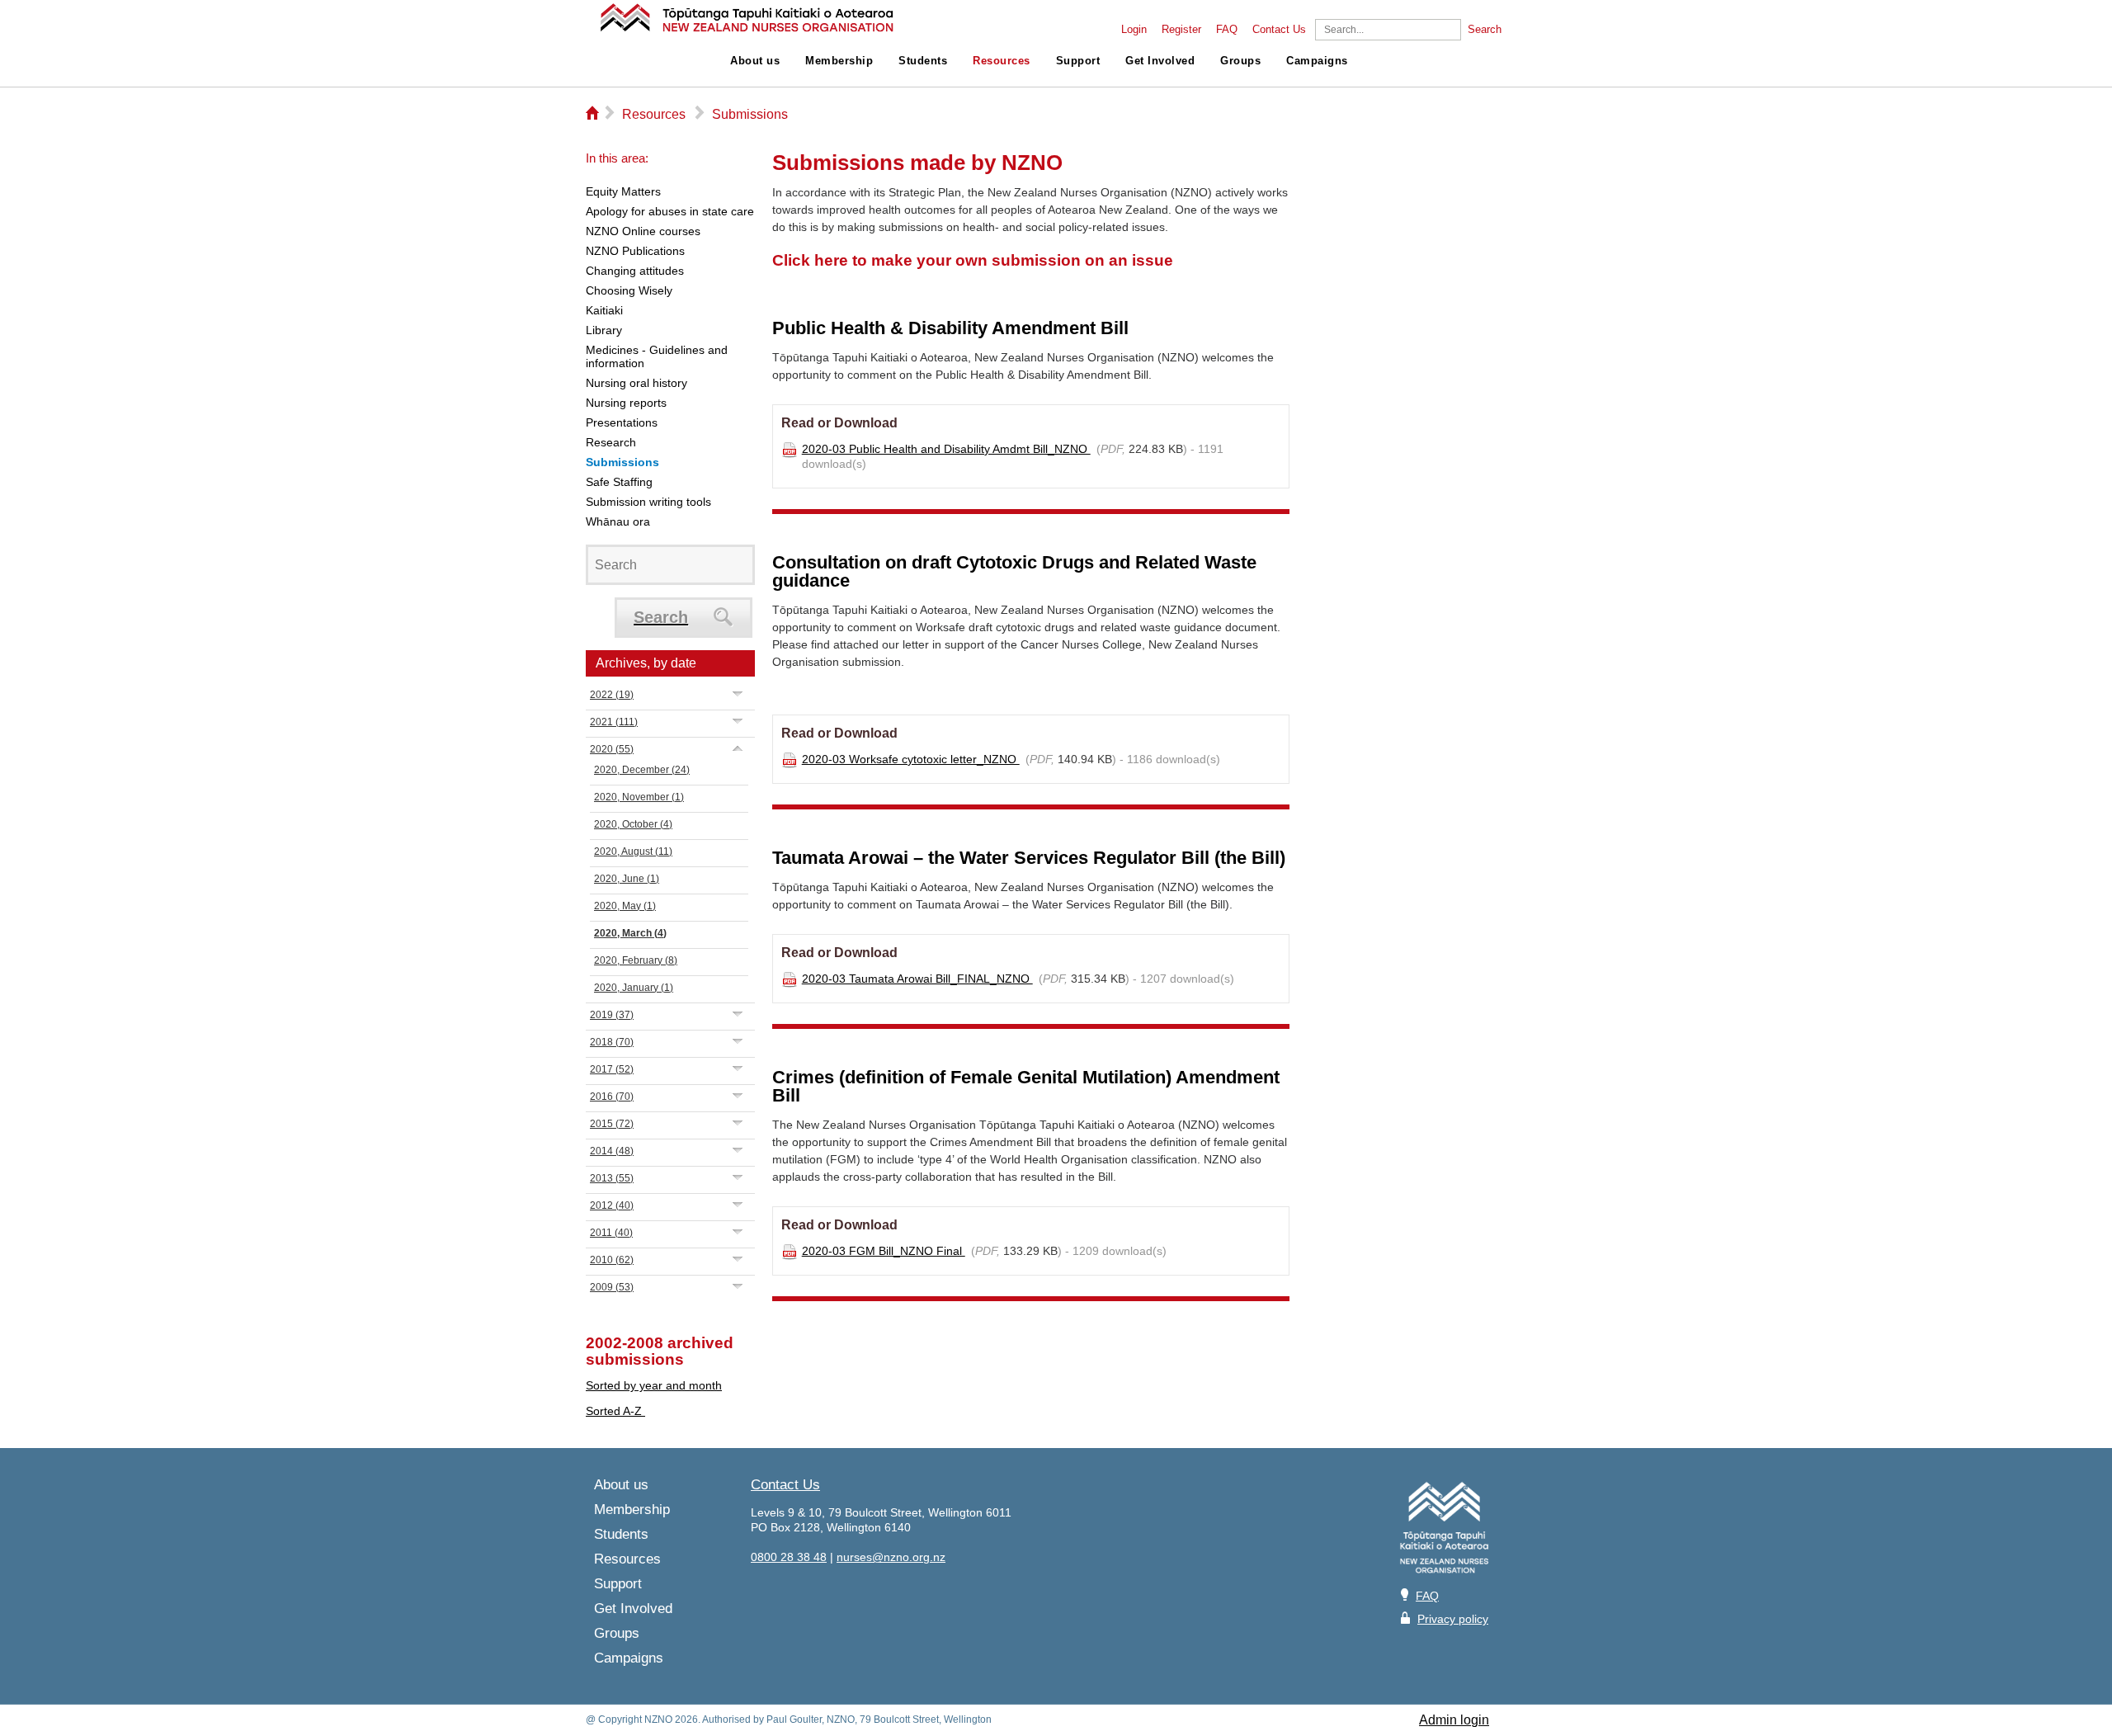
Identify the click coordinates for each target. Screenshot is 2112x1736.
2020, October (633, 824)
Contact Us (1279, 30)
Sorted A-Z (615, 1411)
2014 (612, 1151)
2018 (612, 1042)
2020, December (642, 770)
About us (755, 61)
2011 (611, 1233)
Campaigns (1317, 61)
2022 (612, 695)
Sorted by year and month (654, 1385)
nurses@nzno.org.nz (891, 1557)
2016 (612, 1097)
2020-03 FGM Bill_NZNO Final (884, 1251)
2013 (612, 1178)
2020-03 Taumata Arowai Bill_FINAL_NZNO (917, 979)
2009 (612, 1287)
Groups (1240, 61)
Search (1485, 30)
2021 (614, 722)
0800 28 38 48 (789, 1557)
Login (1134, 30)
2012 (612, 1205)
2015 (612, 1124)
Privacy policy (1453, 1619)
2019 (612, 1015)
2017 (612, 1069)
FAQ (1227, 30)
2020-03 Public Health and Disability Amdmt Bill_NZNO (946, 449)
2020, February (636, 960)
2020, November (639, 797)
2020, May (625, 906)
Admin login (1454, 1720)
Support (1078, 61)
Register (1181, 30)
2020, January (634, 988)
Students (923, 61)
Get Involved (1160, 61)
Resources (1002, 61)
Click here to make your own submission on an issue (973, 260)
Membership (839, 61)
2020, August (633, 851)
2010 (612, 1260)
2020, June (627, 879)
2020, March (630, 933)
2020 (612, 749)
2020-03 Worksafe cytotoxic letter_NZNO (911, 759)
